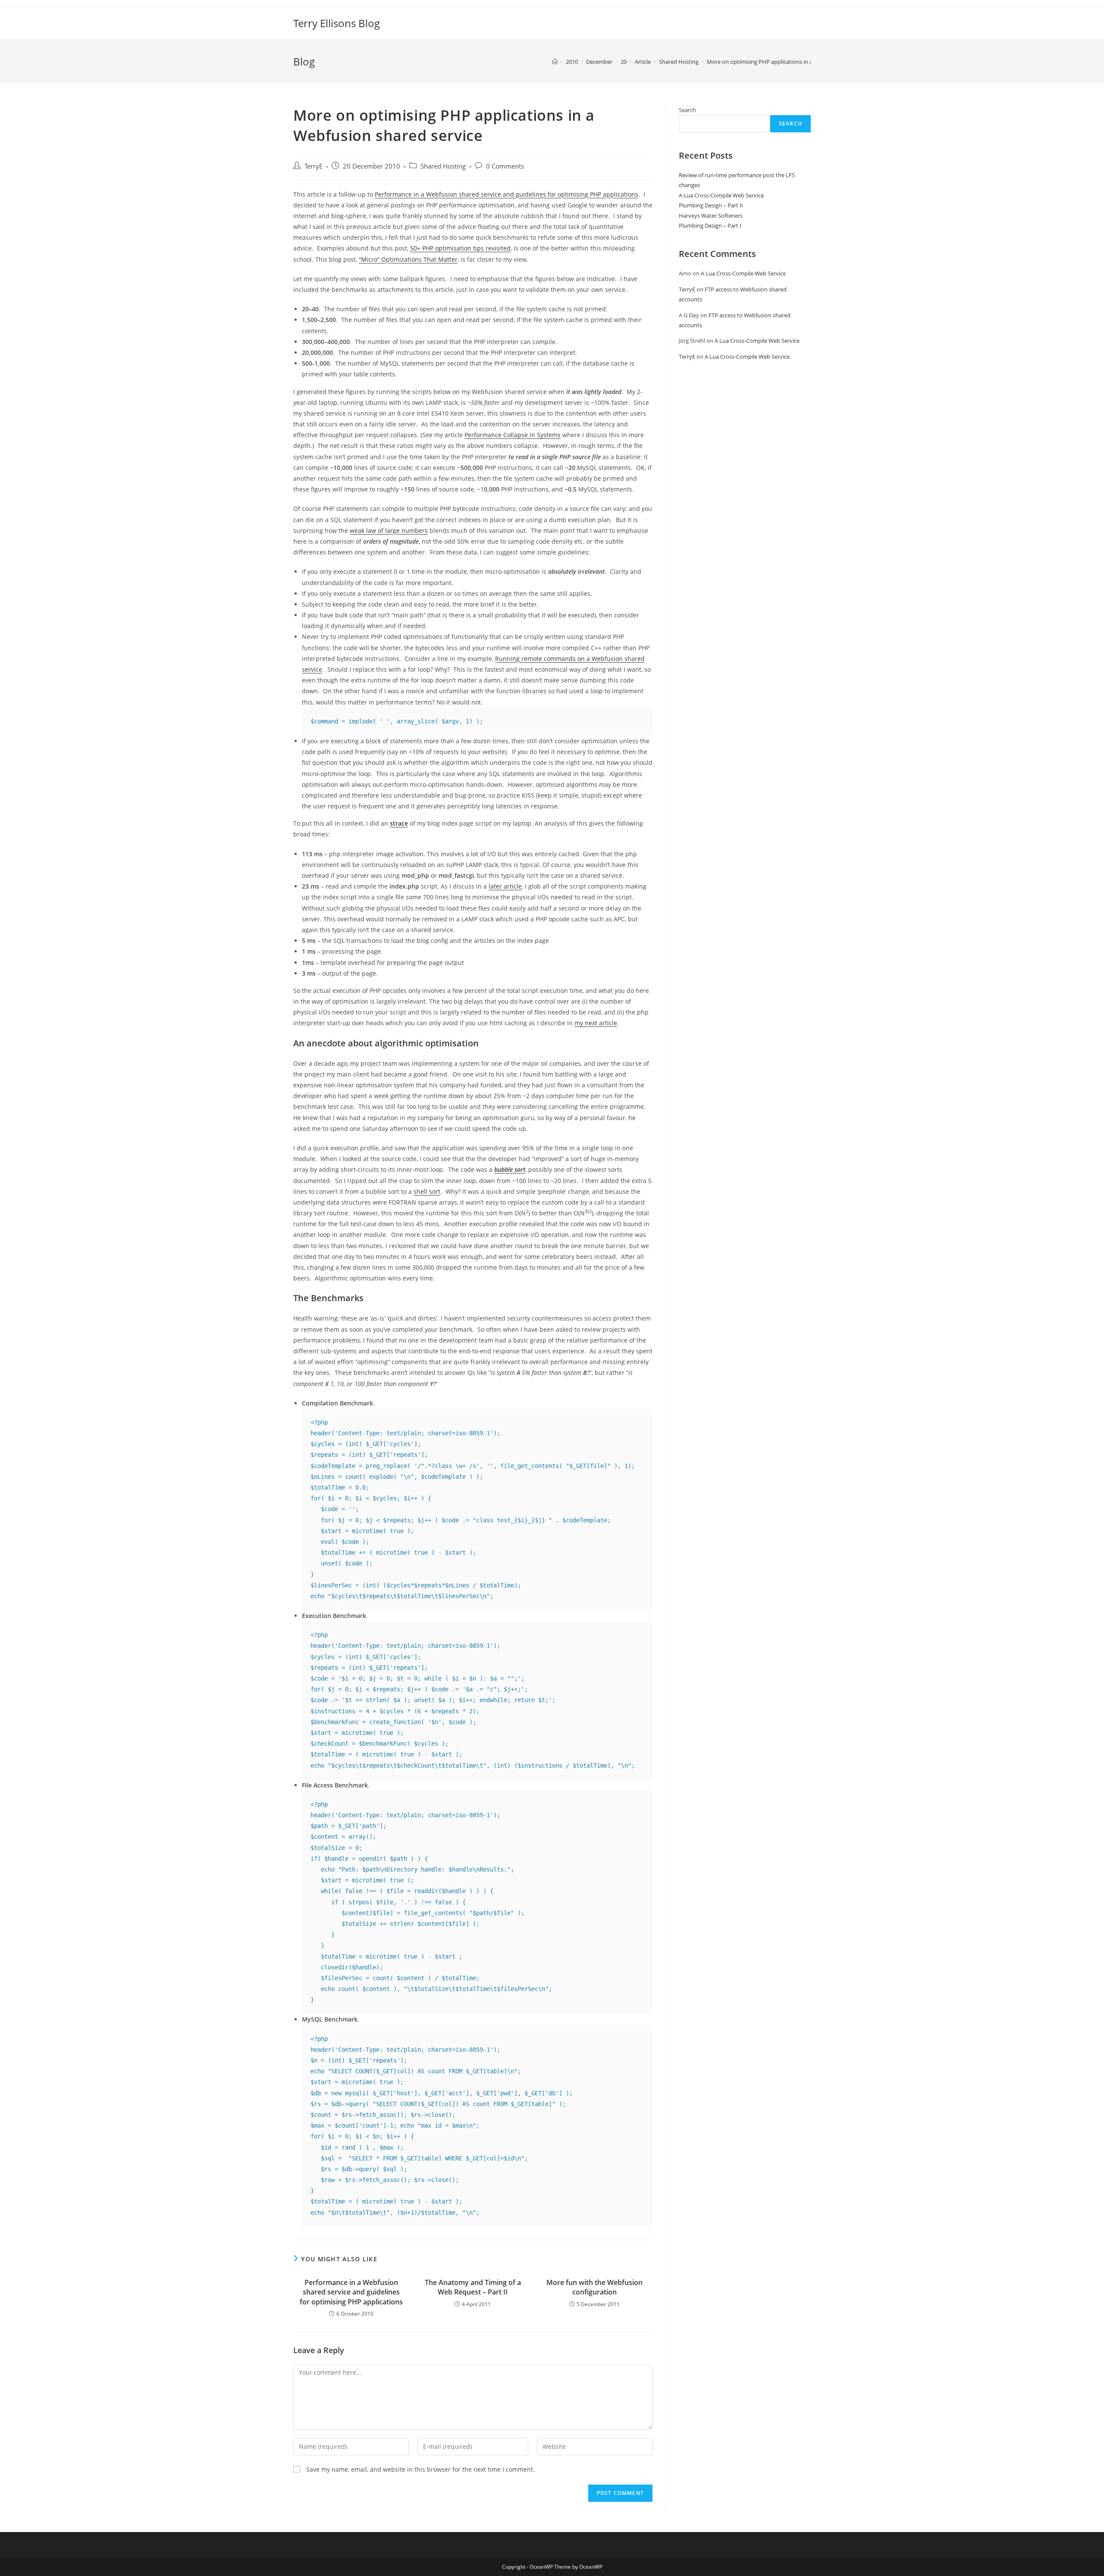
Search (687, 110)
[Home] (555, 62)
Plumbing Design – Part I (710, 225)
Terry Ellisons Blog (337, 23)
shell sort (427, 1191)
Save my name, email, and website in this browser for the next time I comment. (420, 2469)
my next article (596, 1023)
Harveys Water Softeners (711, 216)
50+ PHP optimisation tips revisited (460, 248)
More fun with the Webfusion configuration (594, 2287)
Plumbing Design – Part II (711, 205)
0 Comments (505, 166)
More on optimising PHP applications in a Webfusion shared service (793, 62)
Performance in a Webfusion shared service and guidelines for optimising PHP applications (507, 194)
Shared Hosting (443, 166)
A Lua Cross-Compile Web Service (721, 195)
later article (505, 886)
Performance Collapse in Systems (513, 435)
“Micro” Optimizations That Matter (408, 259)
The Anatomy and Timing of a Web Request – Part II (473, 2287)
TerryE (314, 166)
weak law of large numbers (389, 531)
